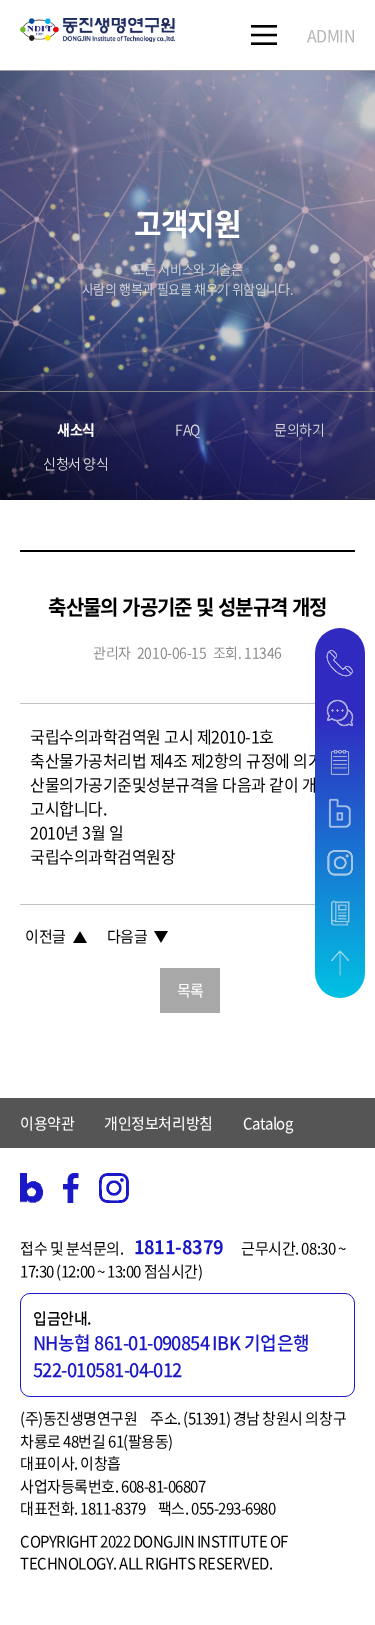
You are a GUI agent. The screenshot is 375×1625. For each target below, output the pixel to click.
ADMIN (331, 35)
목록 (190, 990)
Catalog (268, 1123)
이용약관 (47, 1123)
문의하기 (299, 429)
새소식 (76, 429)
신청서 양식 (75, 463)
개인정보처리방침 (158, 1123)
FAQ (187, 429)
